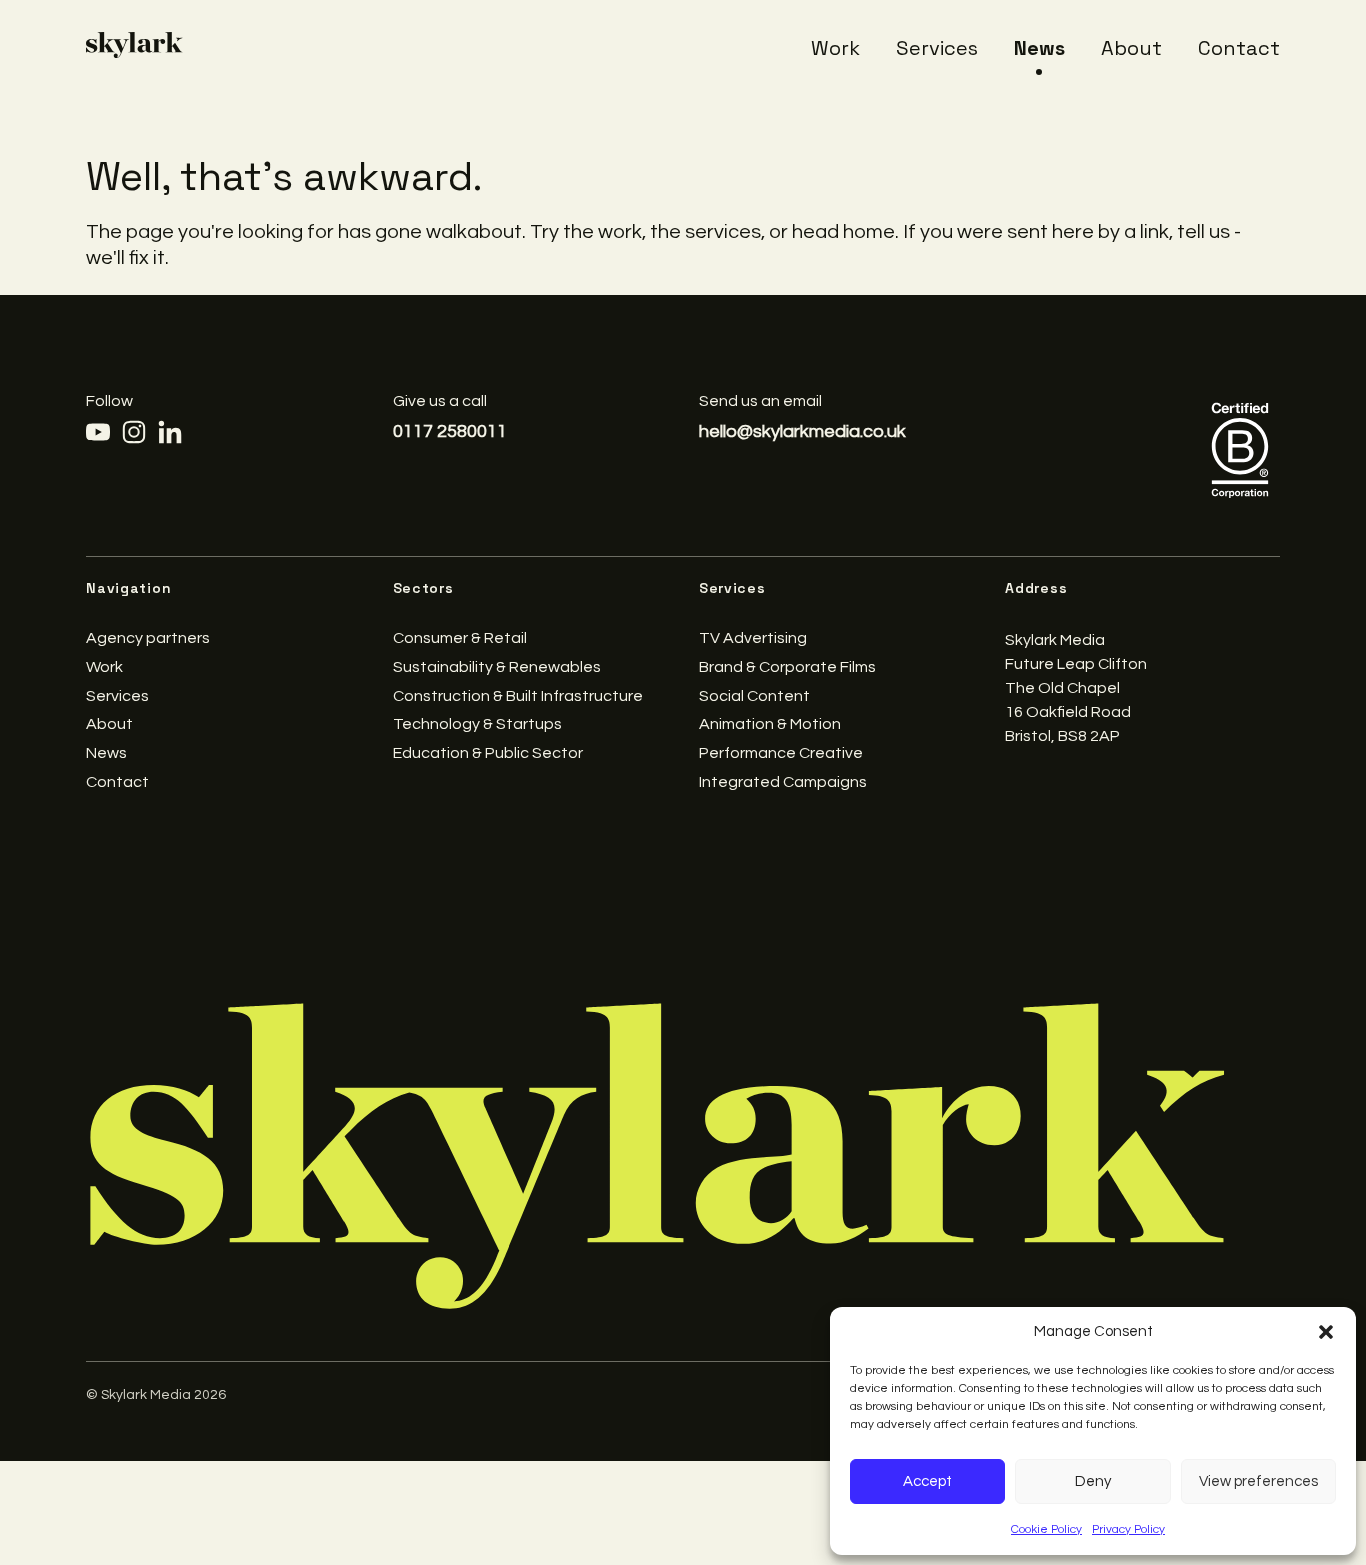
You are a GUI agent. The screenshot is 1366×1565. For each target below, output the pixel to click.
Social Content (754, 696)
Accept (927, 1481)
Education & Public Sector (488, 753)
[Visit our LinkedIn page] (170, 432)
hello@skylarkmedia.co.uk (802, 431)
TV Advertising (753, 638)
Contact (1239, 48)
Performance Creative (781, 753)
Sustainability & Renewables (497, 667)
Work (835, 48)
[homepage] (134, 45)
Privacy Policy (1128, 1529)
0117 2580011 (450, 431)
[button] (1326, 1332)
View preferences (1258, 1481)
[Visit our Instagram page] (134, 432)
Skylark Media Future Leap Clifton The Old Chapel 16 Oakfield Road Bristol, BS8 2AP (1076, 688)
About (1131, 48)
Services (937, 48)
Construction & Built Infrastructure (518, 696)
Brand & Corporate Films (787, 667)
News (1039, 48)
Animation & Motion (770, 724)
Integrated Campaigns (783, 782)
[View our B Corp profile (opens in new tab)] (1240, 449)
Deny (1093, 1481)
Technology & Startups (477, 724)
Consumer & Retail (460, 638)
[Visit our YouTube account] (98, 432)
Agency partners (148, 638)
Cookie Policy (1046, 1529)
